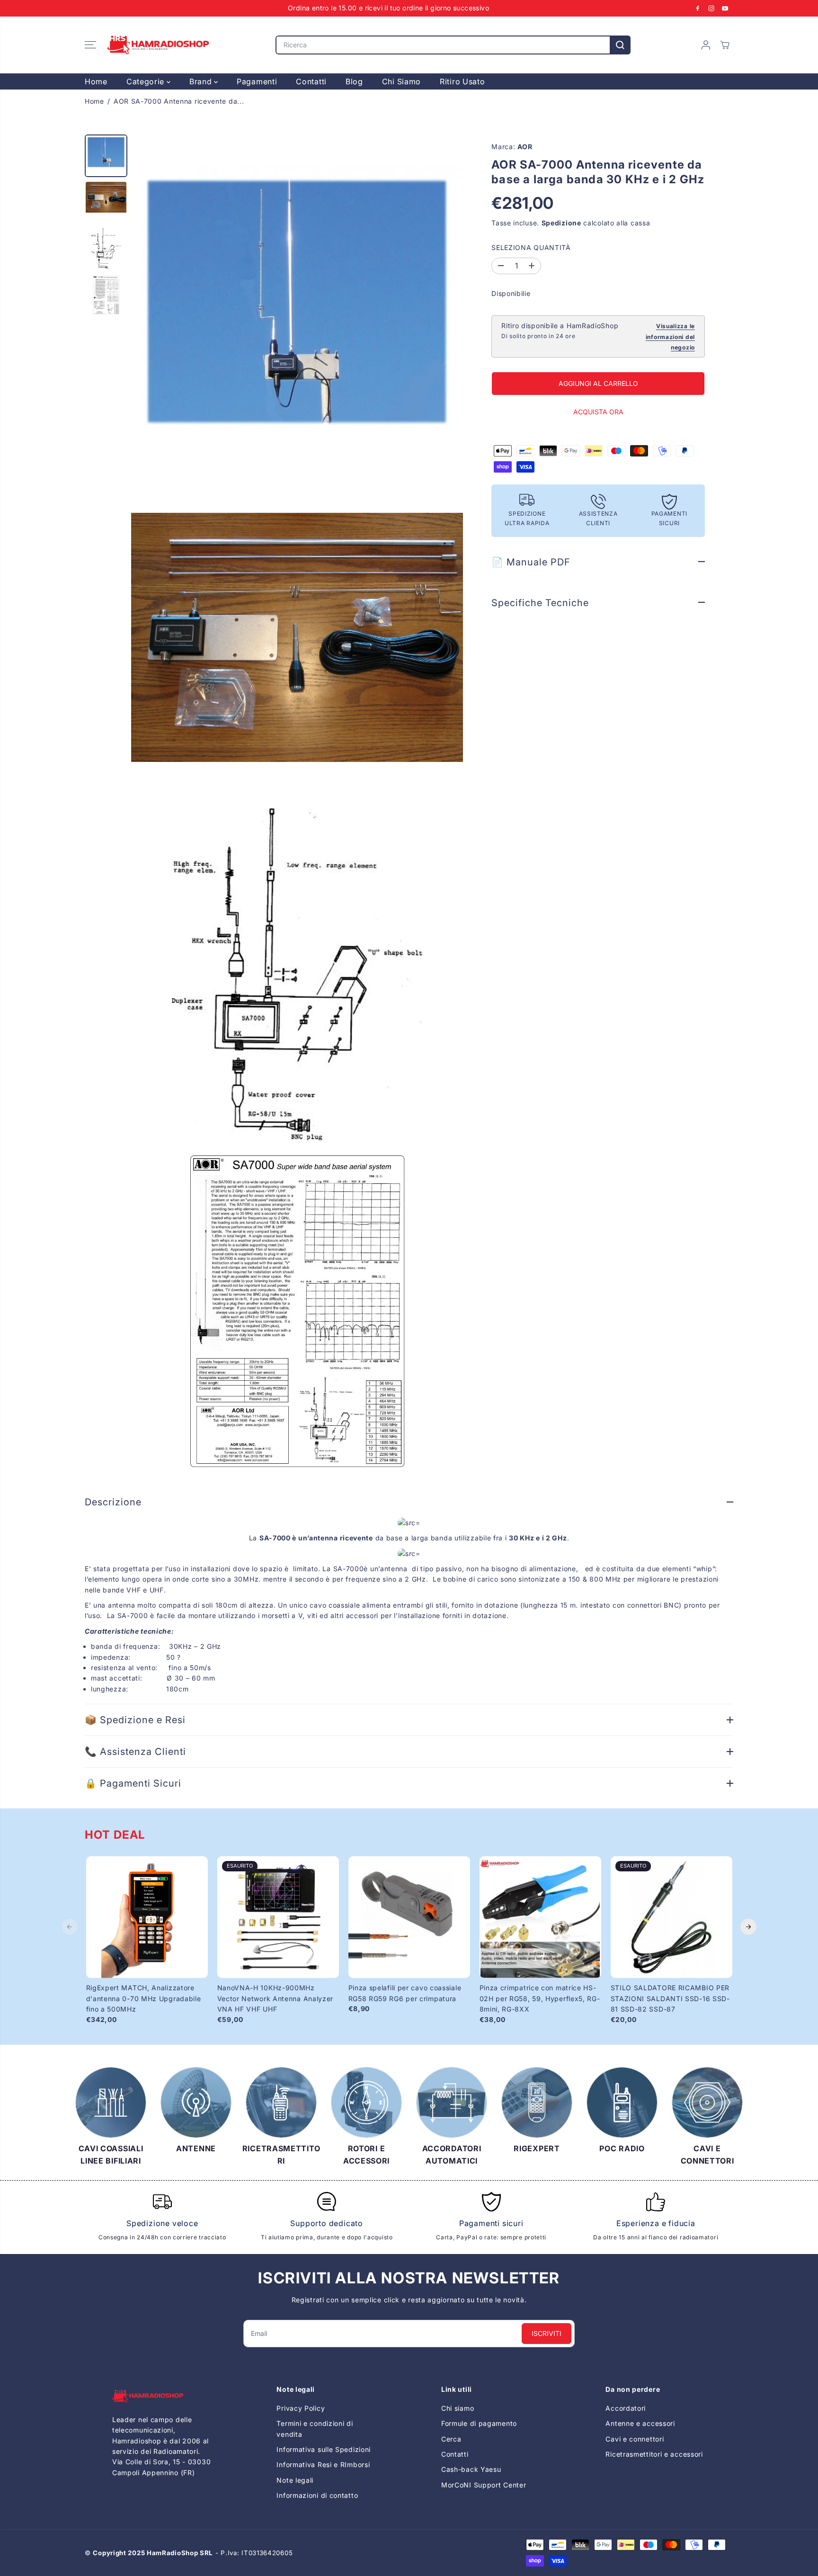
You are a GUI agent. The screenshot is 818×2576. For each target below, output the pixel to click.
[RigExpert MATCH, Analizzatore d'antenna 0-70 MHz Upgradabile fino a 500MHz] (147, 1917)
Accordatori (626, 2408)
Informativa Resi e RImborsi (323, 2464)
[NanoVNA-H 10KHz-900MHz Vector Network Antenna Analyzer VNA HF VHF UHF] (278, 1917)
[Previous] (70, 1927)
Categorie (147, 81)
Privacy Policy (301, 2408)
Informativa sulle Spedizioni (324, 2449)
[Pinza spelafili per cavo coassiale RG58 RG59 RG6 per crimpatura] (409, 1917)
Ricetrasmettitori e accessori (654, 2454)
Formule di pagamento (479, 2423)
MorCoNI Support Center (484, 2485)
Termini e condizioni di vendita (315, 2428)
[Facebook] (698, 8)
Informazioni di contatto (317, 2495)
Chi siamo (458, 2408)
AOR (525, 147)
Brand (202, 81)
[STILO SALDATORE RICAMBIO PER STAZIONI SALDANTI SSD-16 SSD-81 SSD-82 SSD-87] (671, 1917)
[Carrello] (725, 45)
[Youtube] (725, 8)
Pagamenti (257, 81)
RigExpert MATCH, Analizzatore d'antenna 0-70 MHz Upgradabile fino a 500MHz (144, 1998)
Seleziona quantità (531, 247)
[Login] (706, 45)
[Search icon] (620, 45)
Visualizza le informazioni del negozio (670, 337)
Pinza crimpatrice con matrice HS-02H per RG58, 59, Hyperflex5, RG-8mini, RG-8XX (540, 1998)
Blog (354, 81)
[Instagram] (711, 8)
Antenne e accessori (640, 2423)
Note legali (295, 2480)
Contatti (311, 81)
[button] (90, 45)
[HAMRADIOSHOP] (158, 45)
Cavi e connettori (635, 2439)
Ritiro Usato (462, 81)
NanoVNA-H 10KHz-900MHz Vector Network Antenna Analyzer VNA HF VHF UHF (276, 1998)
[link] (162, 2396)
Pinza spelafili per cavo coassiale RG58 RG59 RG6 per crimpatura (405, 1993)
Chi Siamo (401, 81)
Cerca (451, 2439)
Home (96, 81)
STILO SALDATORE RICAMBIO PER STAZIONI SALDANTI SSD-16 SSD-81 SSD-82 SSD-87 (670, 1998)
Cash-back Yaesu (471, 2469)
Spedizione (561, 223)
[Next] (748, 1927)
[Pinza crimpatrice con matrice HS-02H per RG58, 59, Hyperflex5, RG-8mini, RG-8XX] (540, 1917)
